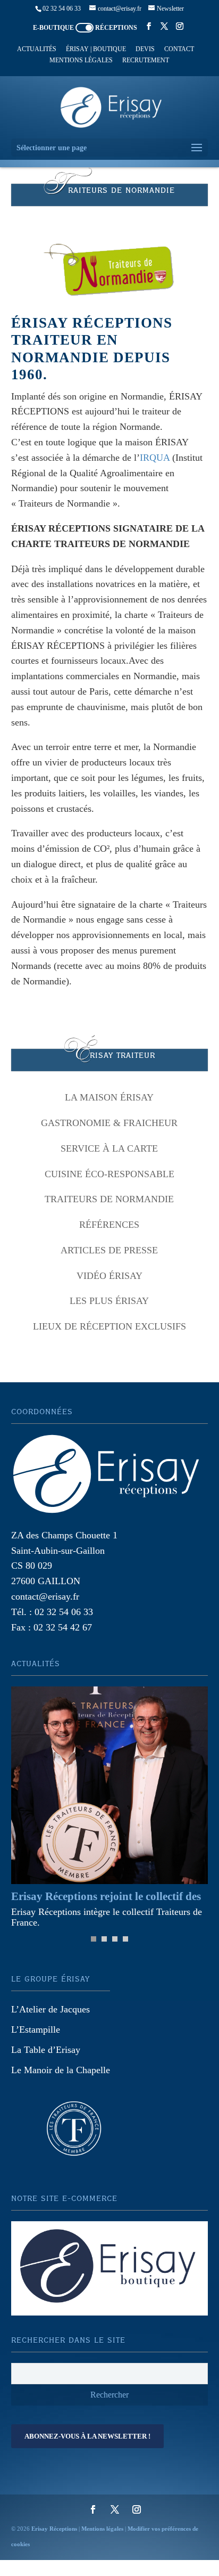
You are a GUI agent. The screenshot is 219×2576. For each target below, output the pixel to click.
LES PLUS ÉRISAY (109, 1301)
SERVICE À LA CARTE (109, 1148)
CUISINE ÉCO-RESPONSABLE (109, 1174)
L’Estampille (36, 2029)
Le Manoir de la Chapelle (61, 2070)
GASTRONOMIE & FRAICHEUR (109, 1123)
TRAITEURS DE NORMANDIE (109, 1199)
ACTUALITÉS (37, 49)
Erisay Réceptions (54, 2529)
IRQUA (155, 458)
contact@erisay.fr (45, 1596)
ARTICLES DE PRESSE (109, 1250)
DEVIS (145, 49)
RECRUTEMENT (146, 60)
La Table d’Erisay (46, 2050)
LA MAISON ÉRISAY (109, 1097)
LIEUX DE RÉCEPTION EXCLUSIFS (109, 1326)
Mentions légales (102, 2529)
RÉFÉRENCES (109, 1225)
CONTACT (179, 49)
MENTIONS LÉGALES (81, 60)
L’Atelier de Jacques (50, 2009)
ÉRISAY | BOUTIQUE (96, 49)
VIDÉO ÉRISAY (109, 1276)
